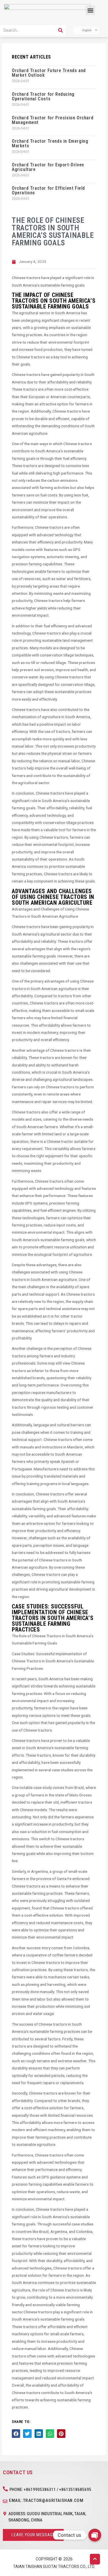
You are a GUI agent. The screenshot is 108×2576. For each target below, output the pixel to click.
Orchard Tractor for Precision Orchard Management (53, 120)
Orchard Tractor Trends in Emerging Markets (50, 143)
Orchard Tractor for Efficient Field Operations (48, 190)
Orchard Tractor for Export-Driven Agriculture (48, 167)
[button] (90, 10)
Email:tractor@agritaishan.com (46, 2500)
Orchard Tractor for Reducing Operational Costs (43, 96)
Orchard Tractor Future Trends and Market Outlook (49, 73)
